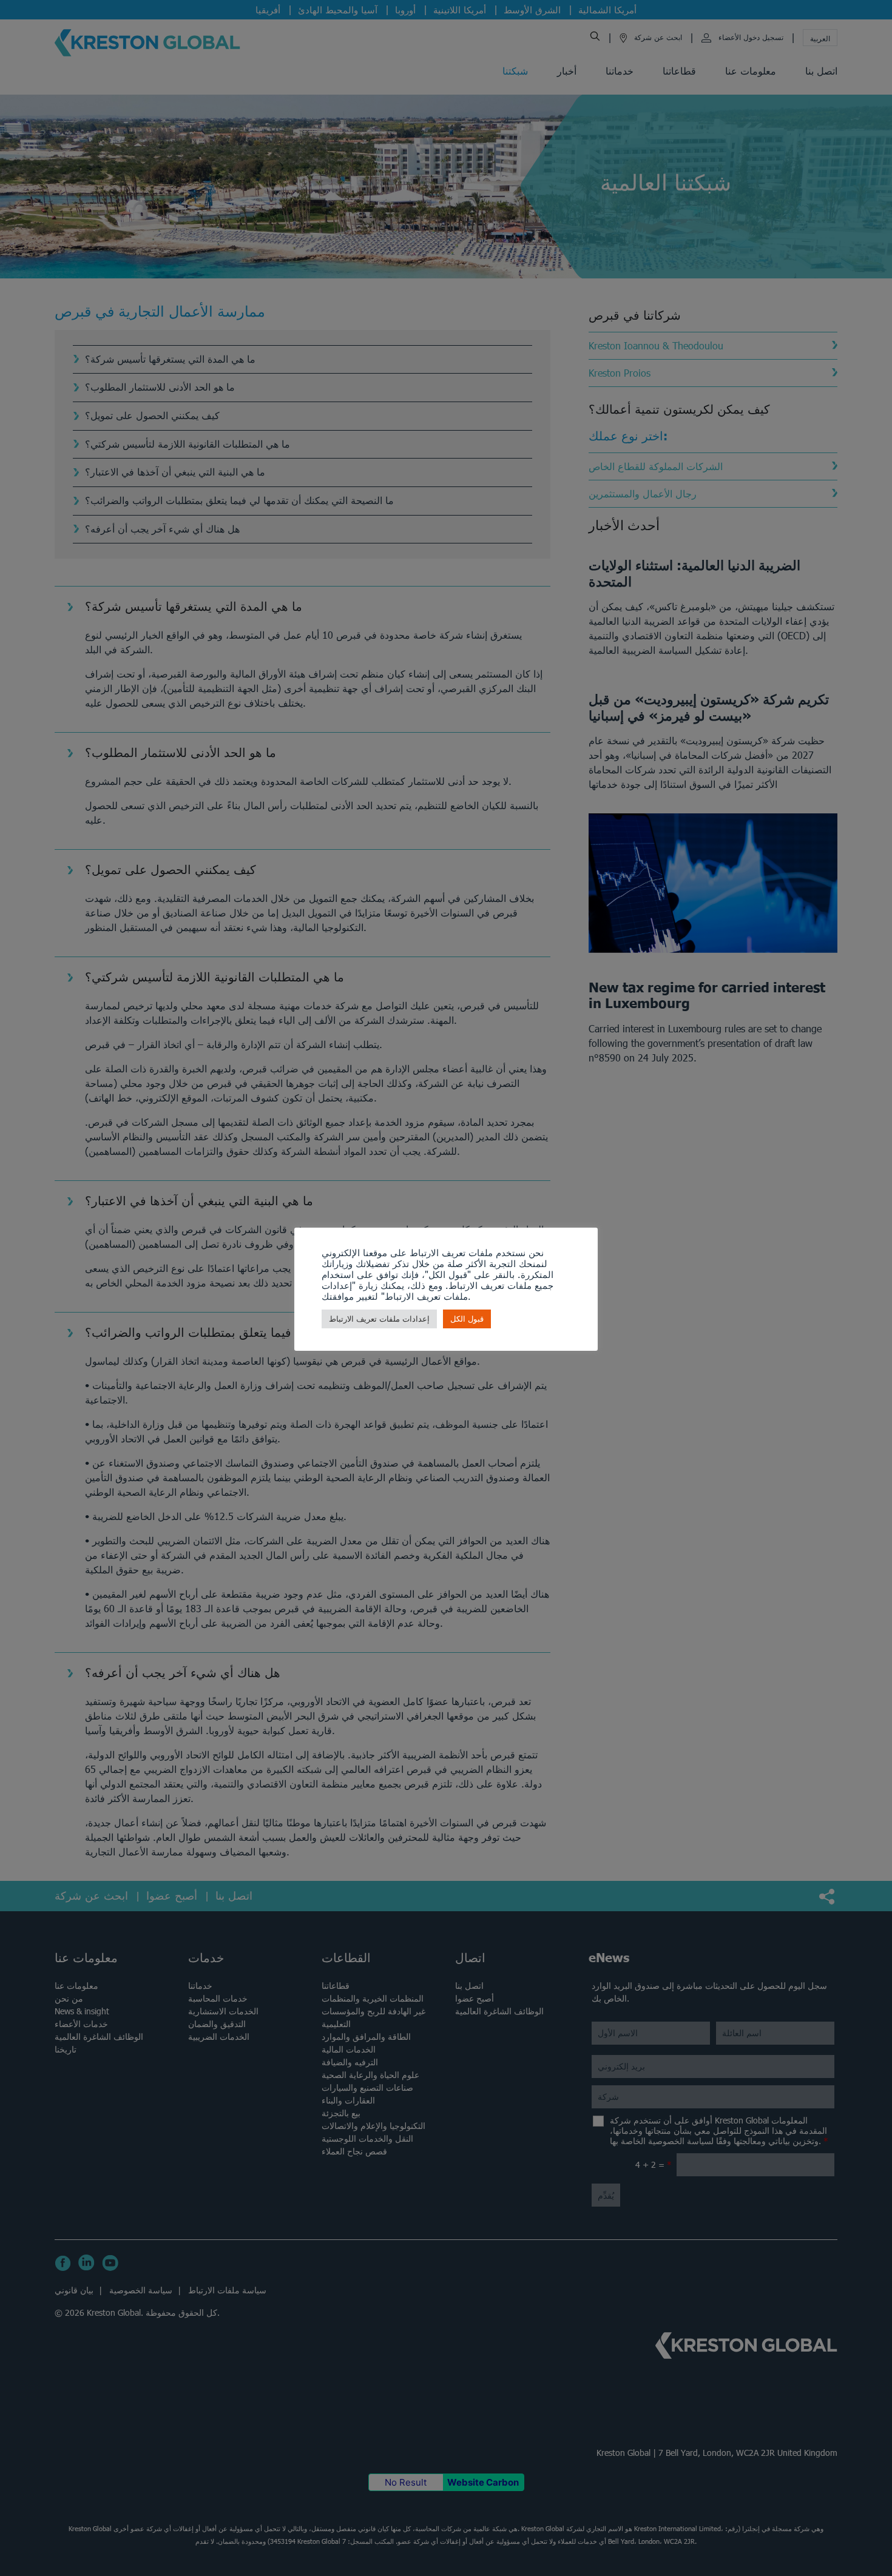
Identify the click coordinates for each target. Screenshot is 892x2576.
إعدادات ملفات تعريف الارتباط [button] (379, 1319)
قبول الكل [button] (467, 1319)
